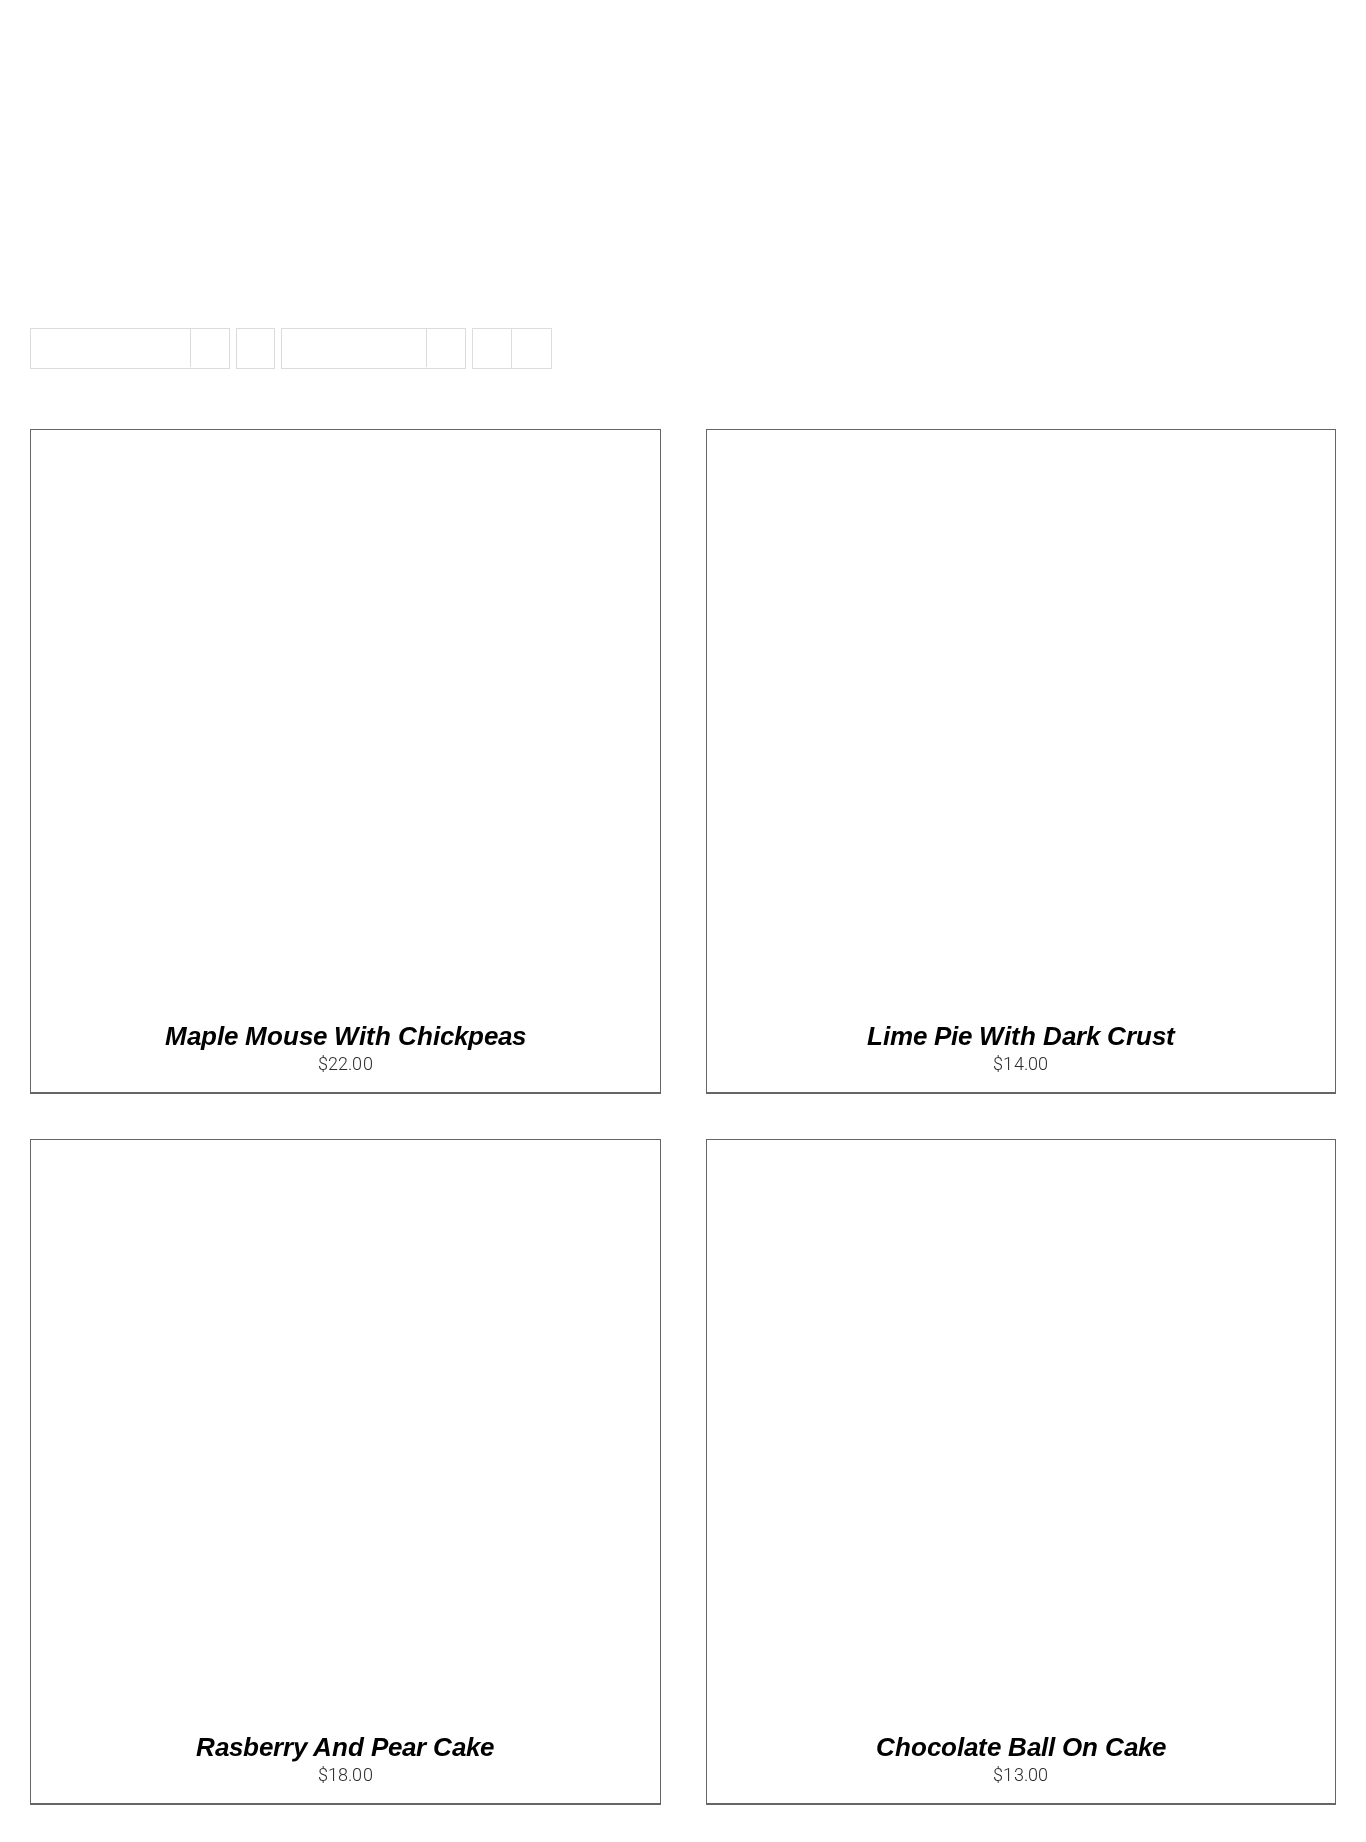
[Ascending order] (255, 348)
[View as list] (531, 348)
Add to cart (238, 720)
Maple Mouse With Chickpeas (345, 1036)
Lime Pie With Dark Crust (1021, 1036)
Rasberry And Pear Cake (345, 1747)
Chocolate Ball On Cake (1021, 1747)
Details (340, 720)
